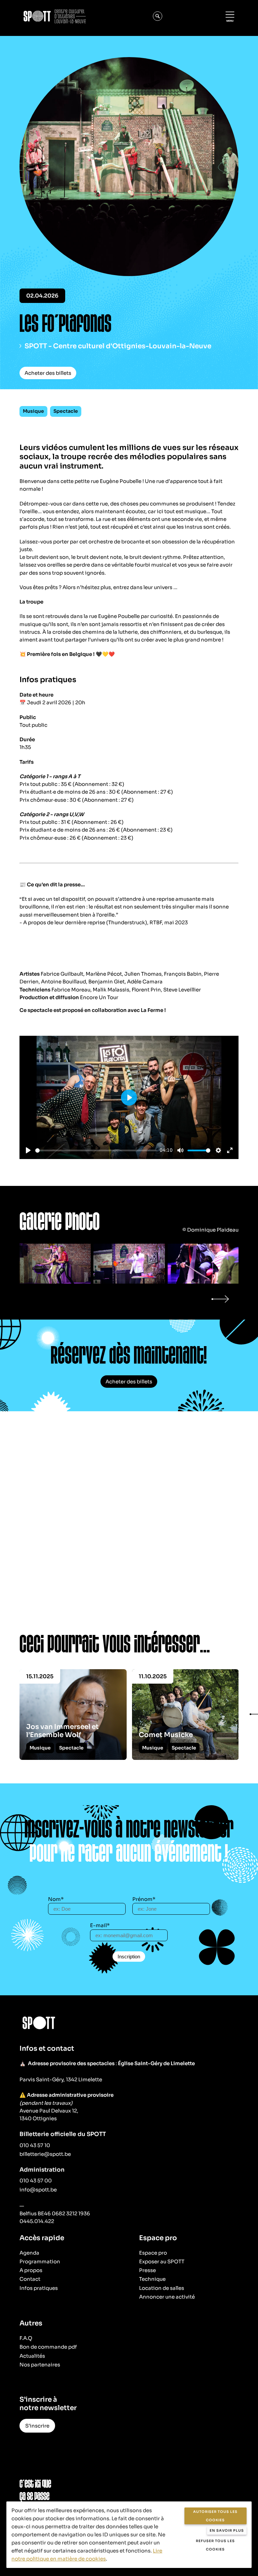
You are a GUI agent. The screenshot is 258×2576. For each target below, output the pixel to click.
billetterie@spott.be (45, 2154)
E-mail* (100, 1925)
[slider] (96, 1150)
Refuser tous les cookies (215, 2545)
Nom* (56, 1899)
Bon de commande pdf (48, 2347)
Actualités (32, 2356)
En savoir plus (227, 2530)
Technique (152, 2279)
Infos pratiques (39, 2288)
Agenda (29, 2253)
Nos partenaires (40, 2365)
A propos (31, 2270)
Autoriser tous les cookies (215, 2516)
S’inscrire (37, 2426)
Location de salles (162, 2288)
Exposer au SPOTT (162, 2261)
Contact (30, 2279)
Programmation (40, 2261)
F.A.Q (26, 2338)
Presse (147, 2270)
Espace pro (153, 2253)
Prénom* (144, 1899)
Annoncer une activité (167, 2297)
